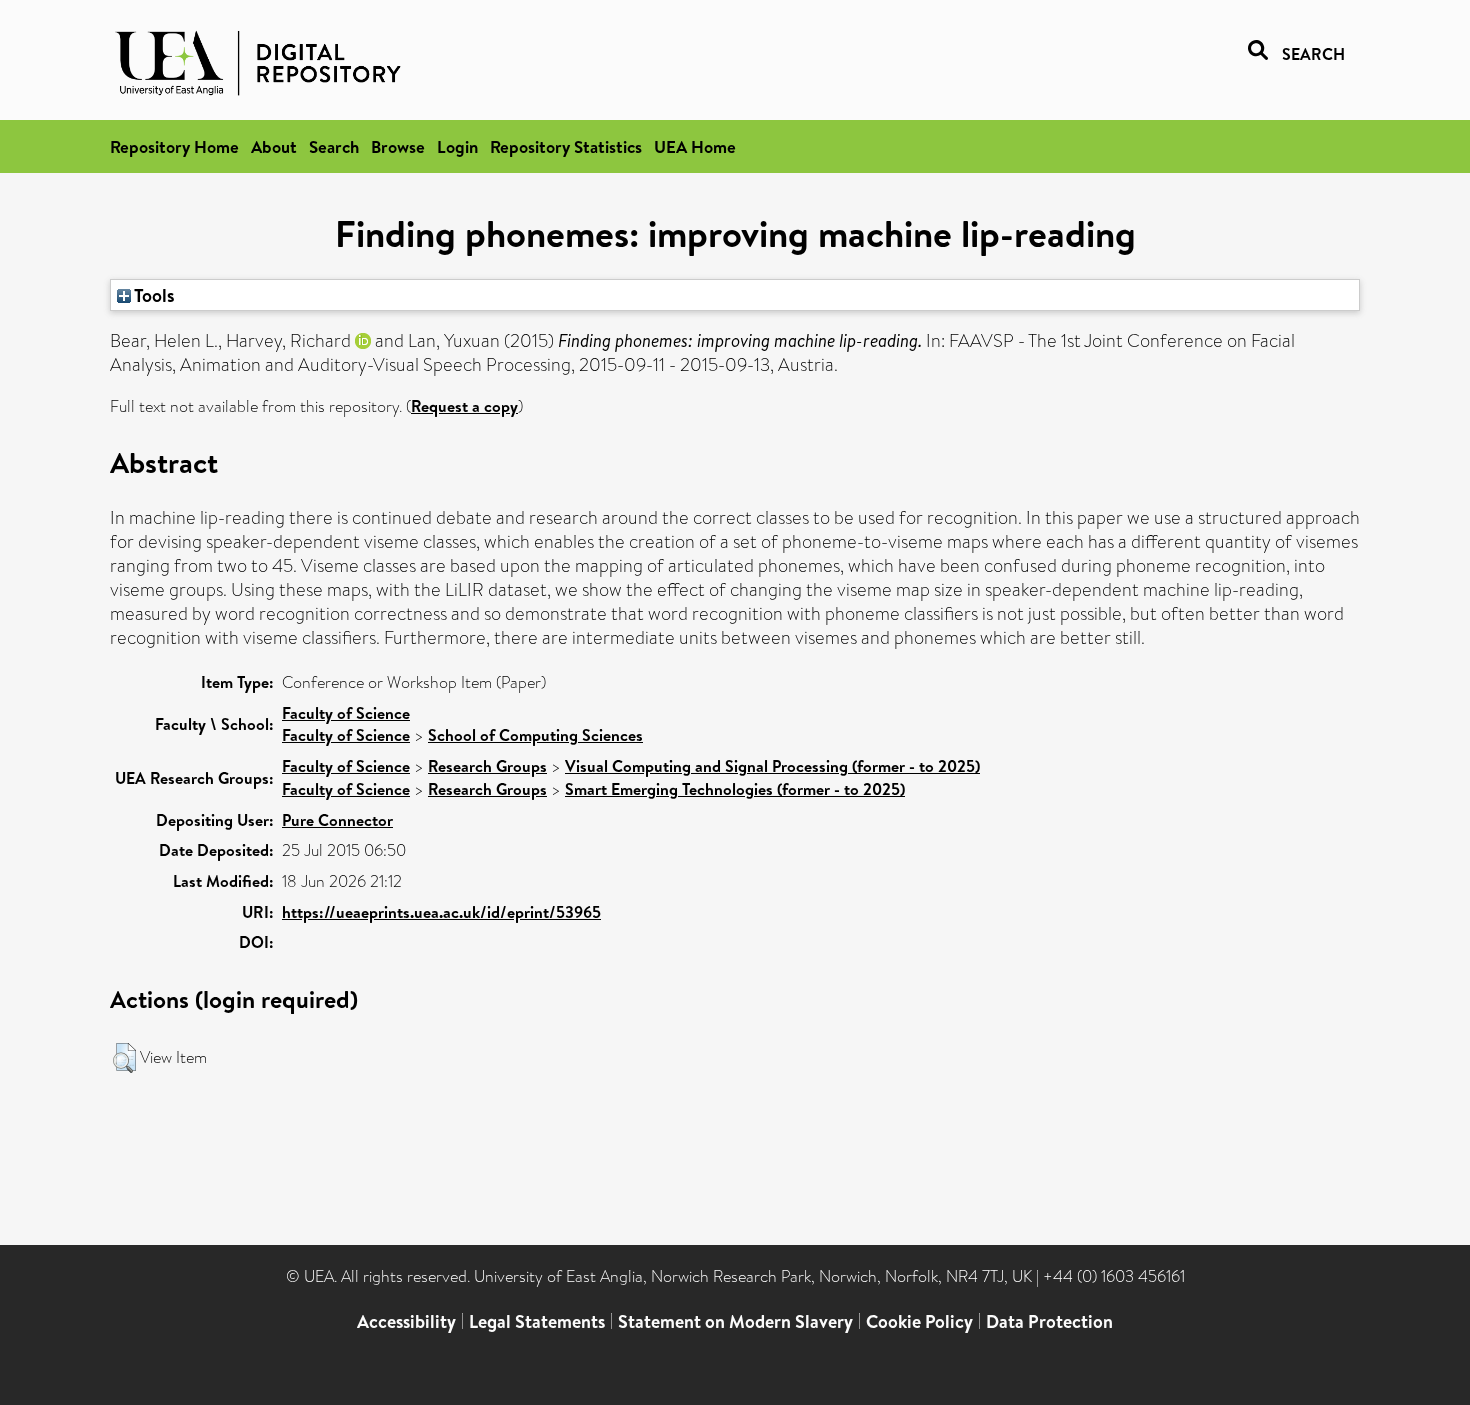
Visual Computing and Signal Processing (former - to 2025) (772, 766)
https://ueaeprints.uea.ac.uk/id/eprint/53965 (441, 912)
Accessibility (406, 1321)
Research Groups (487, 766)
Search (334, 146)
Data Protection (1049, 1321)
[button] (124, 1058)
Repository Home (174, 146)
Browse (398, 146)
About (274, 146)
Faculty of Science (346, 713)
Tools (153, 295)
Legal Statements (537, 1321)
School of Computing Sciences (535, 735)
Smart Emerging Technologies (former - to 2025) (735, 789)
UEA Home (695, 146)
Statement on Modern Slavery (735, 1321)
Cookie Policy (919, 1321)
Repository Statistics (566, 146)
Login (457, 146)
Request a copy (464, 406)
